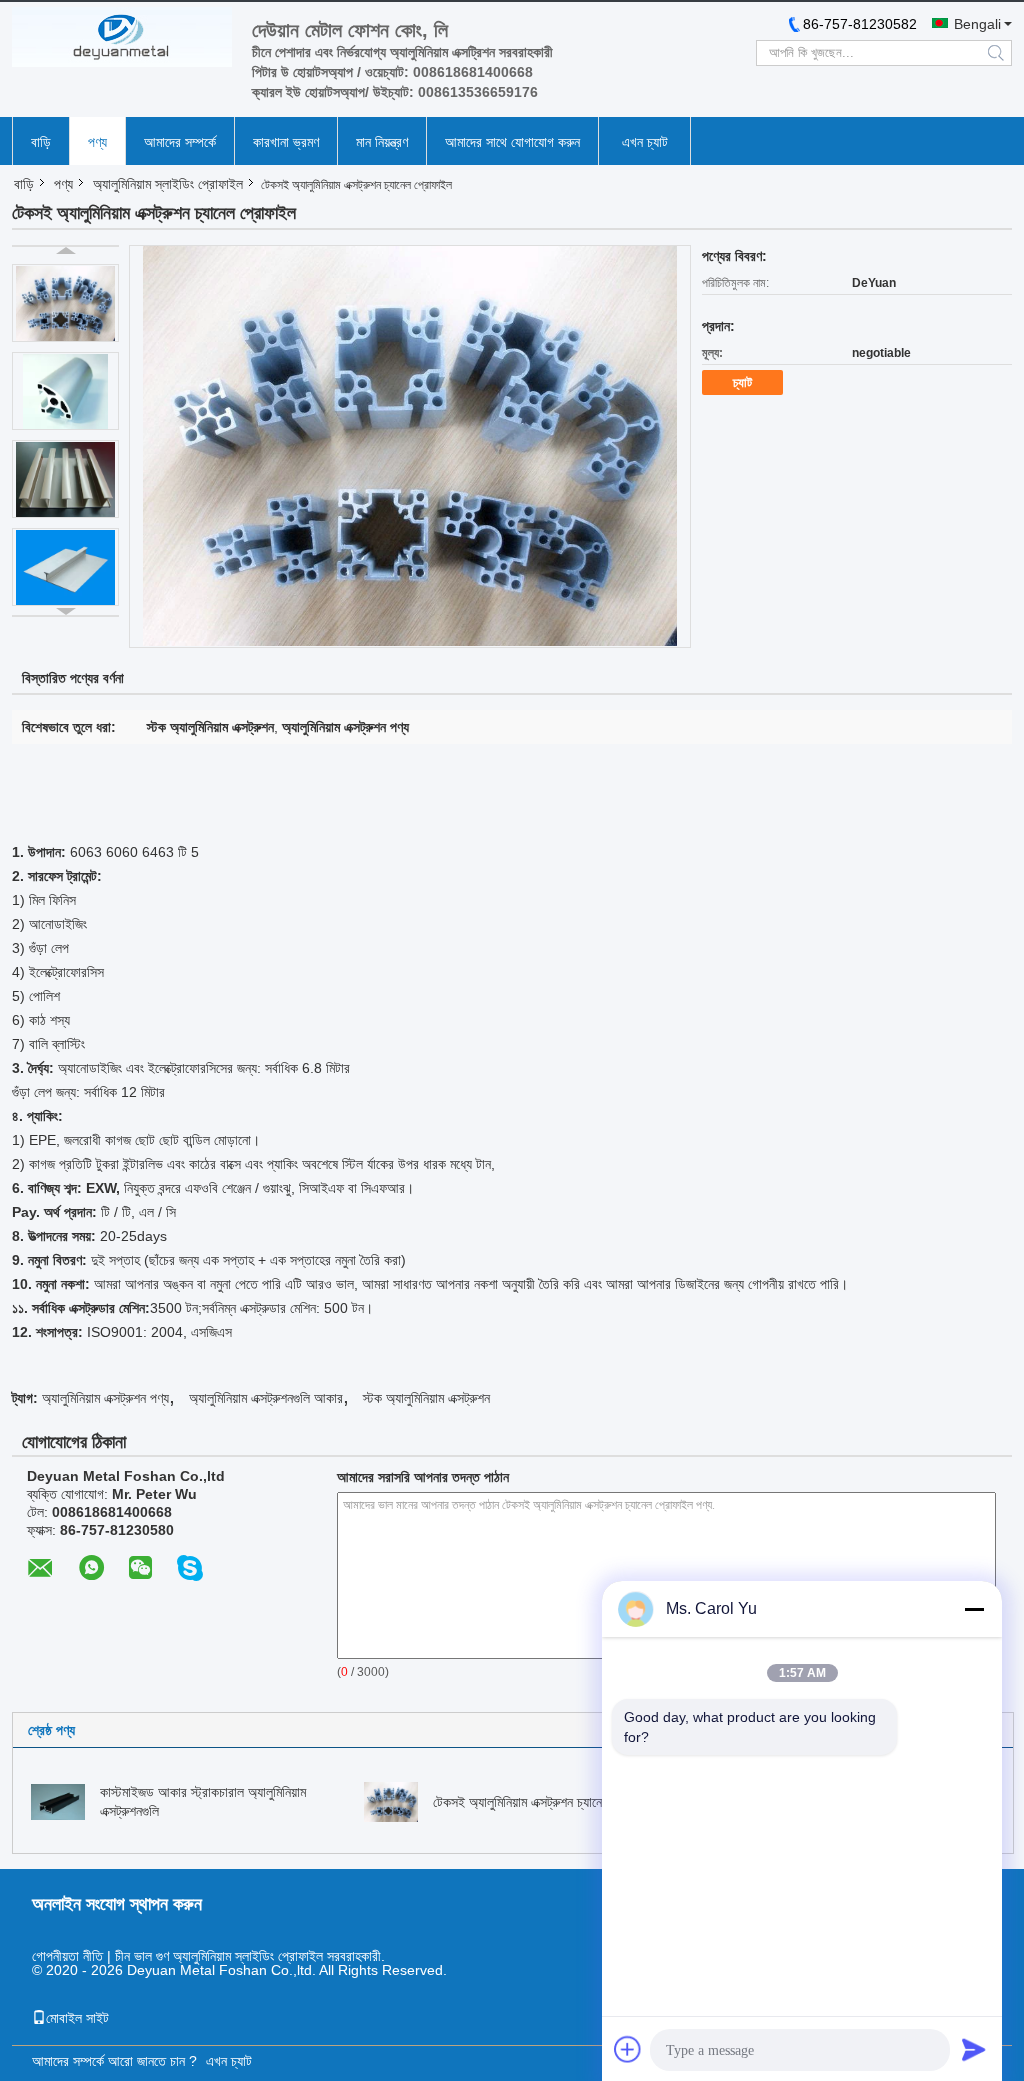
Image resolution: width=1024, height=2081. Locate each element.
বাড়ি (41, 142)
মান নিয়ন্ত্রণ (382, 142)
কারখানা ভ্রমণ (286, 142)
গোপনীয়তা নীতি (67, 1956)
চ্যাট (742, 382)
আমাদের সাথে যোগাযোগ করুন (512, 142)
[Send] (974, 2049)
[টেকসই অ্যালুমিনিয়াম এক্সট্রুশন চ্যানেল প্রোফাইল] (65, 303)
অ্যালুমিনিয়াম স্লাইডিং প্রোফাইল (168, 184)
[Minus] (974, 1609)
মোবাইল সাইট (77, 2018)
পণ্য (97, 142)
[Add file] (628, 2049)
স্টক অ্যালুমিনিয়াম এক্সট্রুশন (426, 1398)
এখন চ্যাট (645, 142)
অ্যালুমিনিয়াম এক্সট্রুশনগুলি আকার (266, 1398)
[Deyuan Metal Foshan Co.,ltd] (122, 37)
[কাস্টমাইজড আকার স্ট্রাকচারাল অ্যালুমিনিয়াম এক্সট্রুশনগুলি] (58, 1801)
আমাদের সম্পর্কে (180, 142)
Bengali (977, 24)
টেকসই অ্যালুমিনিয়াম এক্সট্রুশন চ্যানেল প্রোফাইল (545, 1802)
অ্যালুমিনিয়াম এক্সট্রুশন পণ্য (105, 1398)
